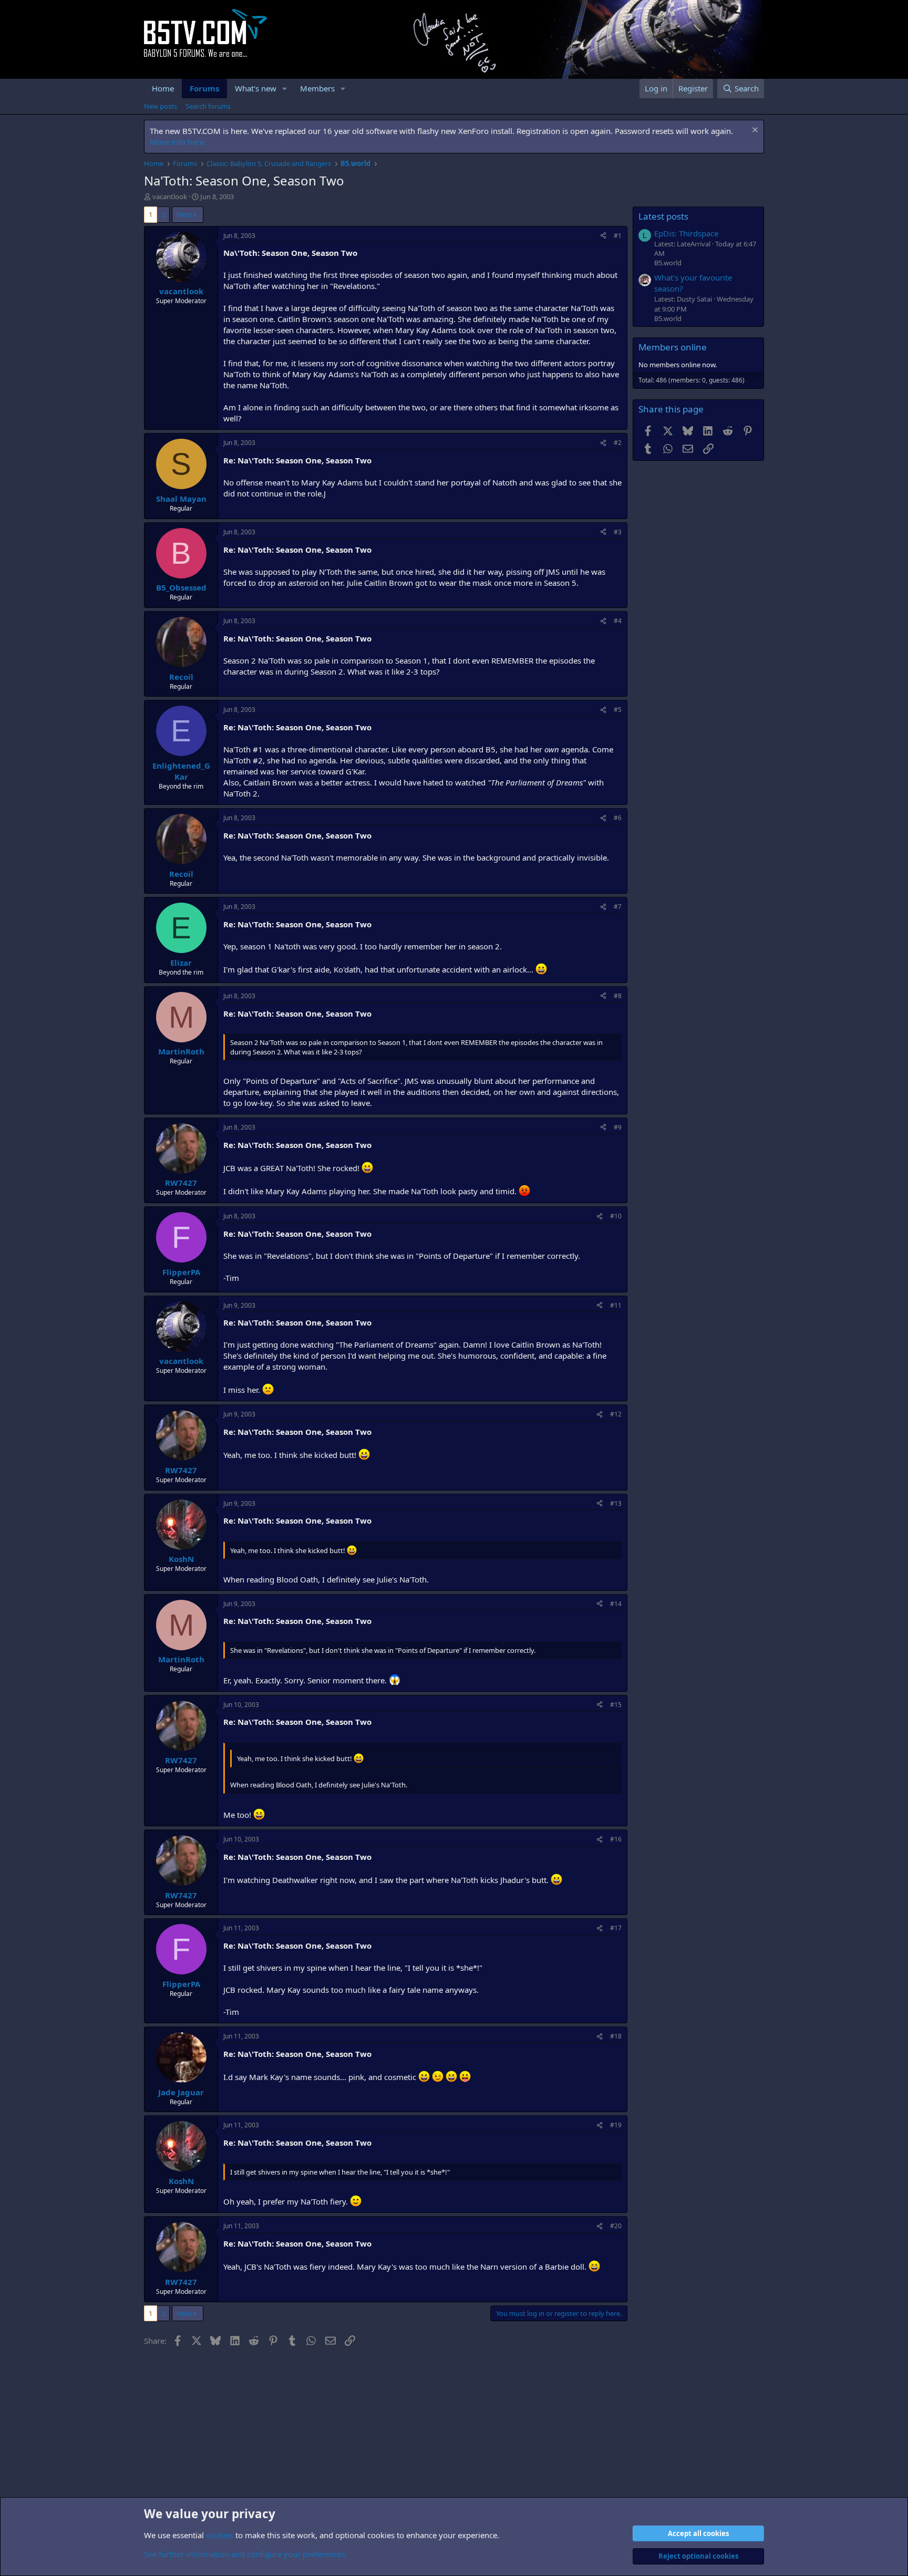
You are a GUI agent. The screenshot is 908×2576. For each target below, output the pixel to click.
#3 (618, 532)
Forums (204, 88)
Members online (673, 347)
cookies (220, 2535)
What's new (256, 88)
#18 (616, 2036)
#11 (616, 1305)
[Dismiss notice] (754, 131)
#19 (616, 2125)
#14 (616, 1604)
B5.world (668, 263)
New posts (161, 106)
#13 (616, 1503)
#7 (618, 907)
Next (184, 214)
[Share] (603, 236)
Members (317, 88)
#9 (618, 1127)
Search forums (208, 106)
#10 (616, 1216)
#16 (616, 1839)
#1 (618, 236)
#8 (618, 996)
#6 (618, 818)
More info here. (178, 142)
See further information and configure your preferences (245, 2554)
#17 (616, 1928)
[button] (285, 89)
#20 (616, 2226)
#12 (616, 1414)
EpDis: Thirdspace (686, 233)
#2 (618, 443)
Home (163, 88)
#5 (618, 710)
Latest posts (663, 216)
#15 (616, 1705)
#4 (618, 621)
